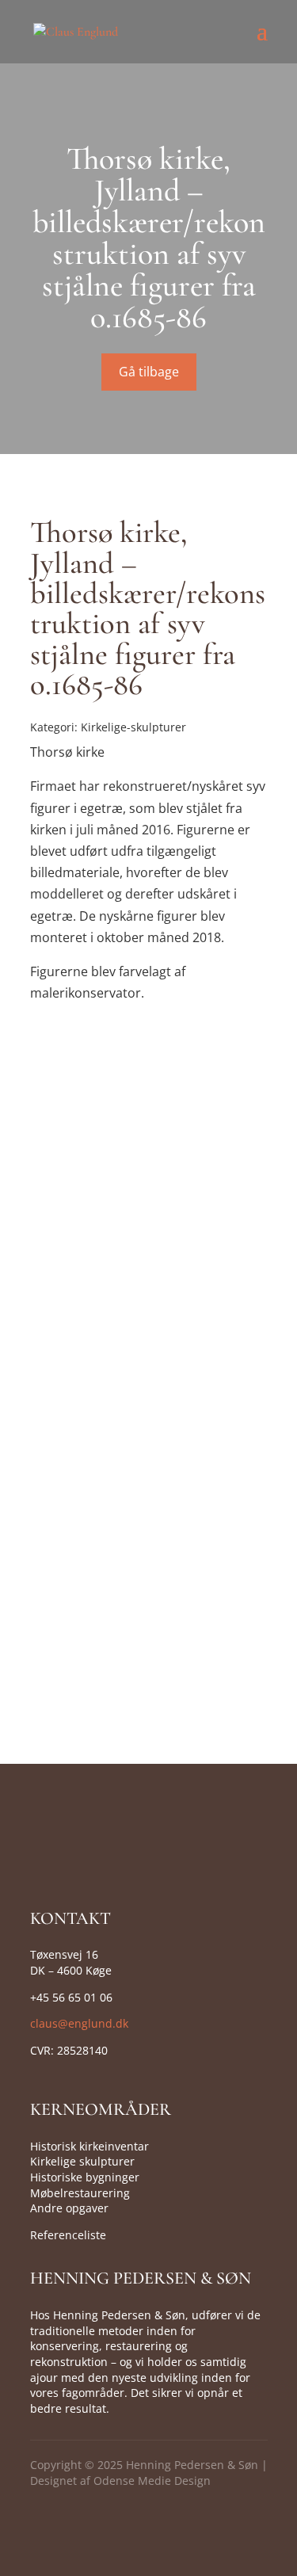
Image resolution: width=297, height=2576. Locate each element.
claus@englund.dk (79, 2023)
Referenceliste (68, 2235)
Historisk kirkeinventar (89, 2146)
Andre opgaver (69, 2208)
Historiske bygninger (85, 2177)
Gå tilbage (149, 372)
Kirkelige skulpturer (82, 2161)
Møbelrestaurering (80, 2193)
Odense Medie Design (152, 2481)
